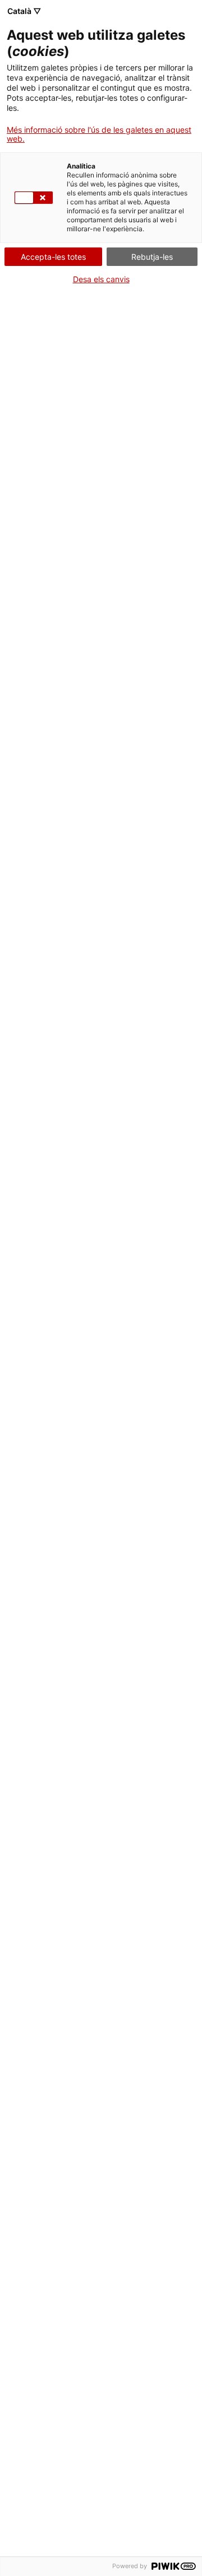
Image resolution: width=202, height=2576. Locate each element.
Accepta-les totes (53, 257)
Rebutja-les (152, 257)
